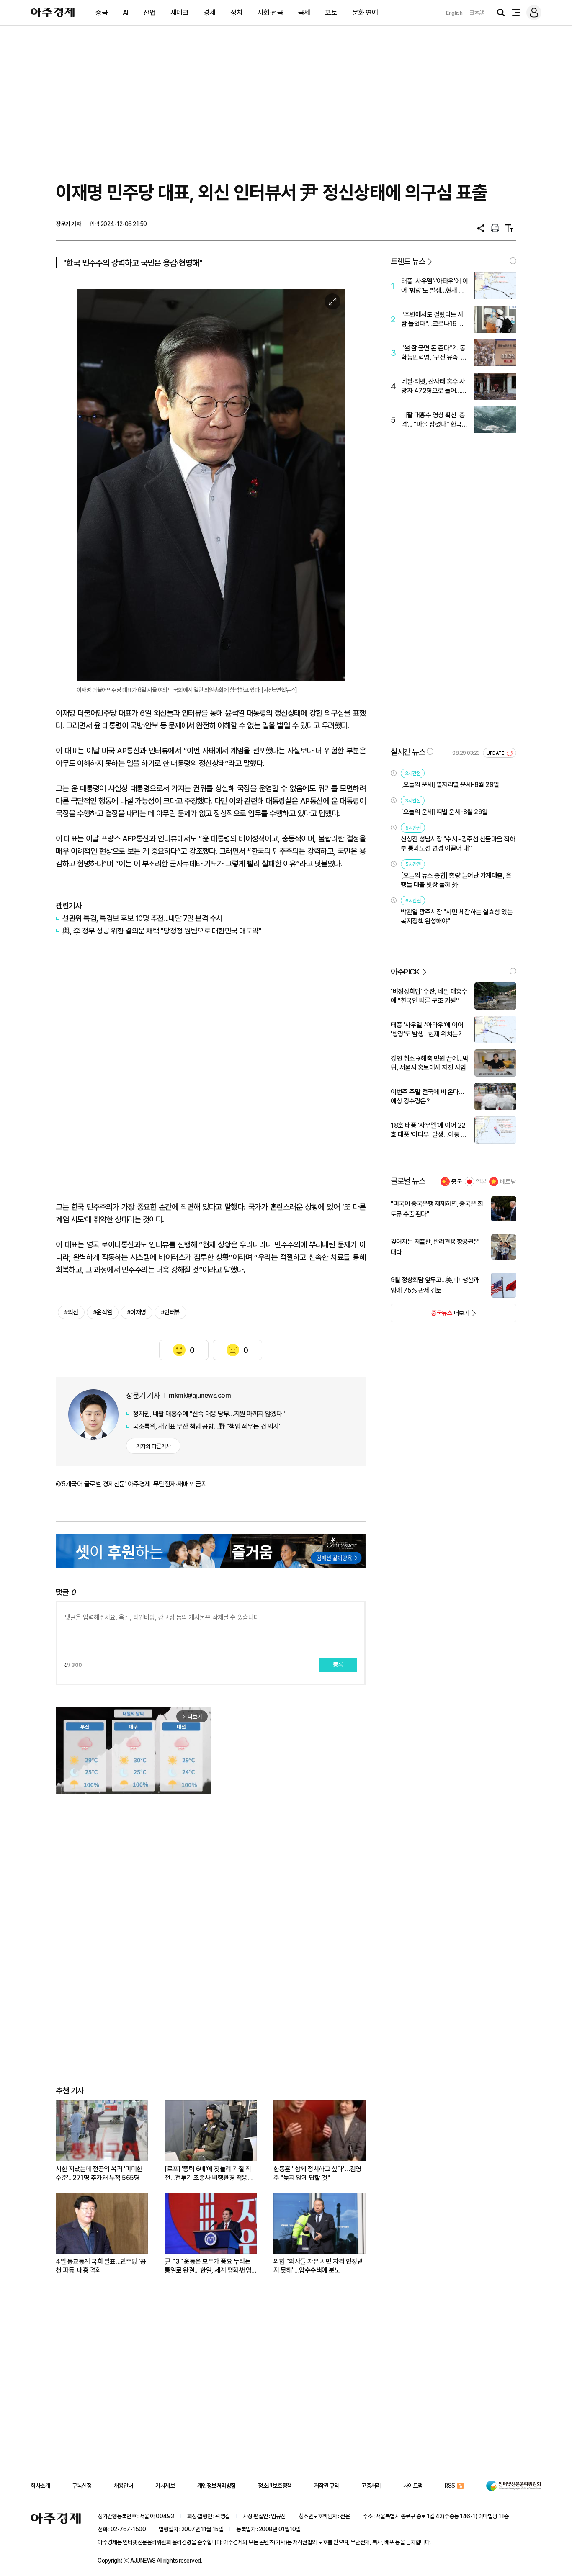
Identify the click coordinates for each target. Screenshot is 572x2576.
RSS (450, 2486)
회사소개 (40, 2486)
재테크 (180, 13)
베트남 (508, 1182)
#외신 (71, 1312)
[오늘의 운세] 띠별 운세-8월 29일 (444, 812)
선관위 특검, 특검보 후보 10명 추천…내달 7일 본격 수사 (143, 918)
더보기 (430, 1316)
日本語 (477, 13)
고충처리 (371, 2486)
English (454, 13)
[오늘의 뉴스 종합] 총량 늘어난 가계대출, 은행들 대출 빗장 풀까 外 (456, 880)
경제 (210, 13)
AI (126, 13)
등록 (338, 1665)
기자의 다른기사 (153, 1446)
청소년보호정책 (275, 2486)
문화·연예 (365, 13)
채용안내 (124, 2486)
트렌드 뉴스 (408, 261)
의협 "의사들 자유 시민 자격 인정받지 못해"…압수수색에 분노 (318, 2266)
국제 (304, 13)
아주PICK (405, 972)
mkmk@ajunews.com (200, 1395)
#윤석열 (103, 1312)
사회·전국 (271, 13)
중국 (102, 13)
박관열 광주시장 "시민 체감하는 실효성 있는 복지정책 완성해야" (457, 917)
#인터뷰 (170, 1312)
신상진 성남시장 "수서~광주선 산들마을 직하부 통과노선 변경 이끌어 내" (458, 844)
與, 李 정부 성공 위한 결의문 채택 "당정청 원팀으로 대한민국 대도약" (162, 931)
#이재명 (137, 1312)
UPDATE (496, 753)
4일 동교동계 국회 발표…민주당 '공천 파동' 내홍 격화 (101, 2266)
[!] (513, 261)
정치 (236, 13)
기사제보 (165, 2486)
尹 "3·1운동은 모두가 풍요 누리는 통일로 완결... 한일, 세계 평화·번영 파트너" (208, 2266)
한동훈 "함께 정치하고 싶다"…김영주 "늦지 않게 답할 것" (317, 2173)
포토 (331, 13)
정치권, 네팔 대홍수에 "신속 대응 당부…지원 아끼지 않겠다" (209, 1414)
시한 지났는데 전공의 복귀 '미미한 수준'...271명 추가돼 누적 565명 (99, 2173)
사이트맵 (413, 2486)
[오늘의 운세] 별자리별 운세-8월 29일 (450, 785)
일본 (481, 1182)
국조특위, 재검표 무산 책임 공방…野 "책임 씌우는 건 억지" (207, 1426)
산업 (149, 13)
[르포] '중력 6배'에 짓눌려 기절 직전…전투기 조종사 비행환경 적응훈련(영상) (209, 2174)
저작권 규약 (327, 2486)
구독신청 (82, 2486)
